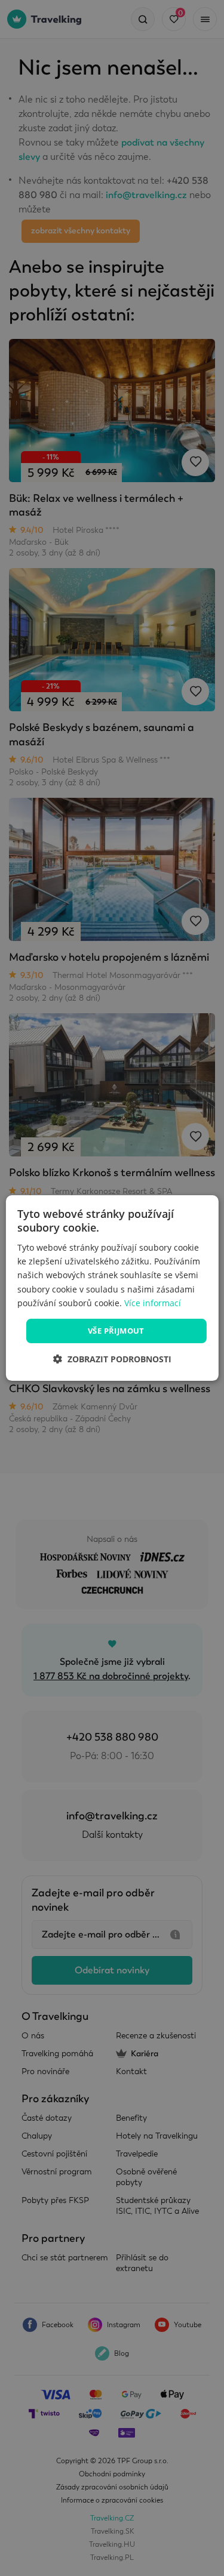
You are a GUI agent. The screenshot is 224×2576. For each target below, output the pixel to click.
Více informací (153, 1303)
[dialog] (112, 1288)
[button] (112, 1359)
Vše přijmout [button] (116, 1331)
